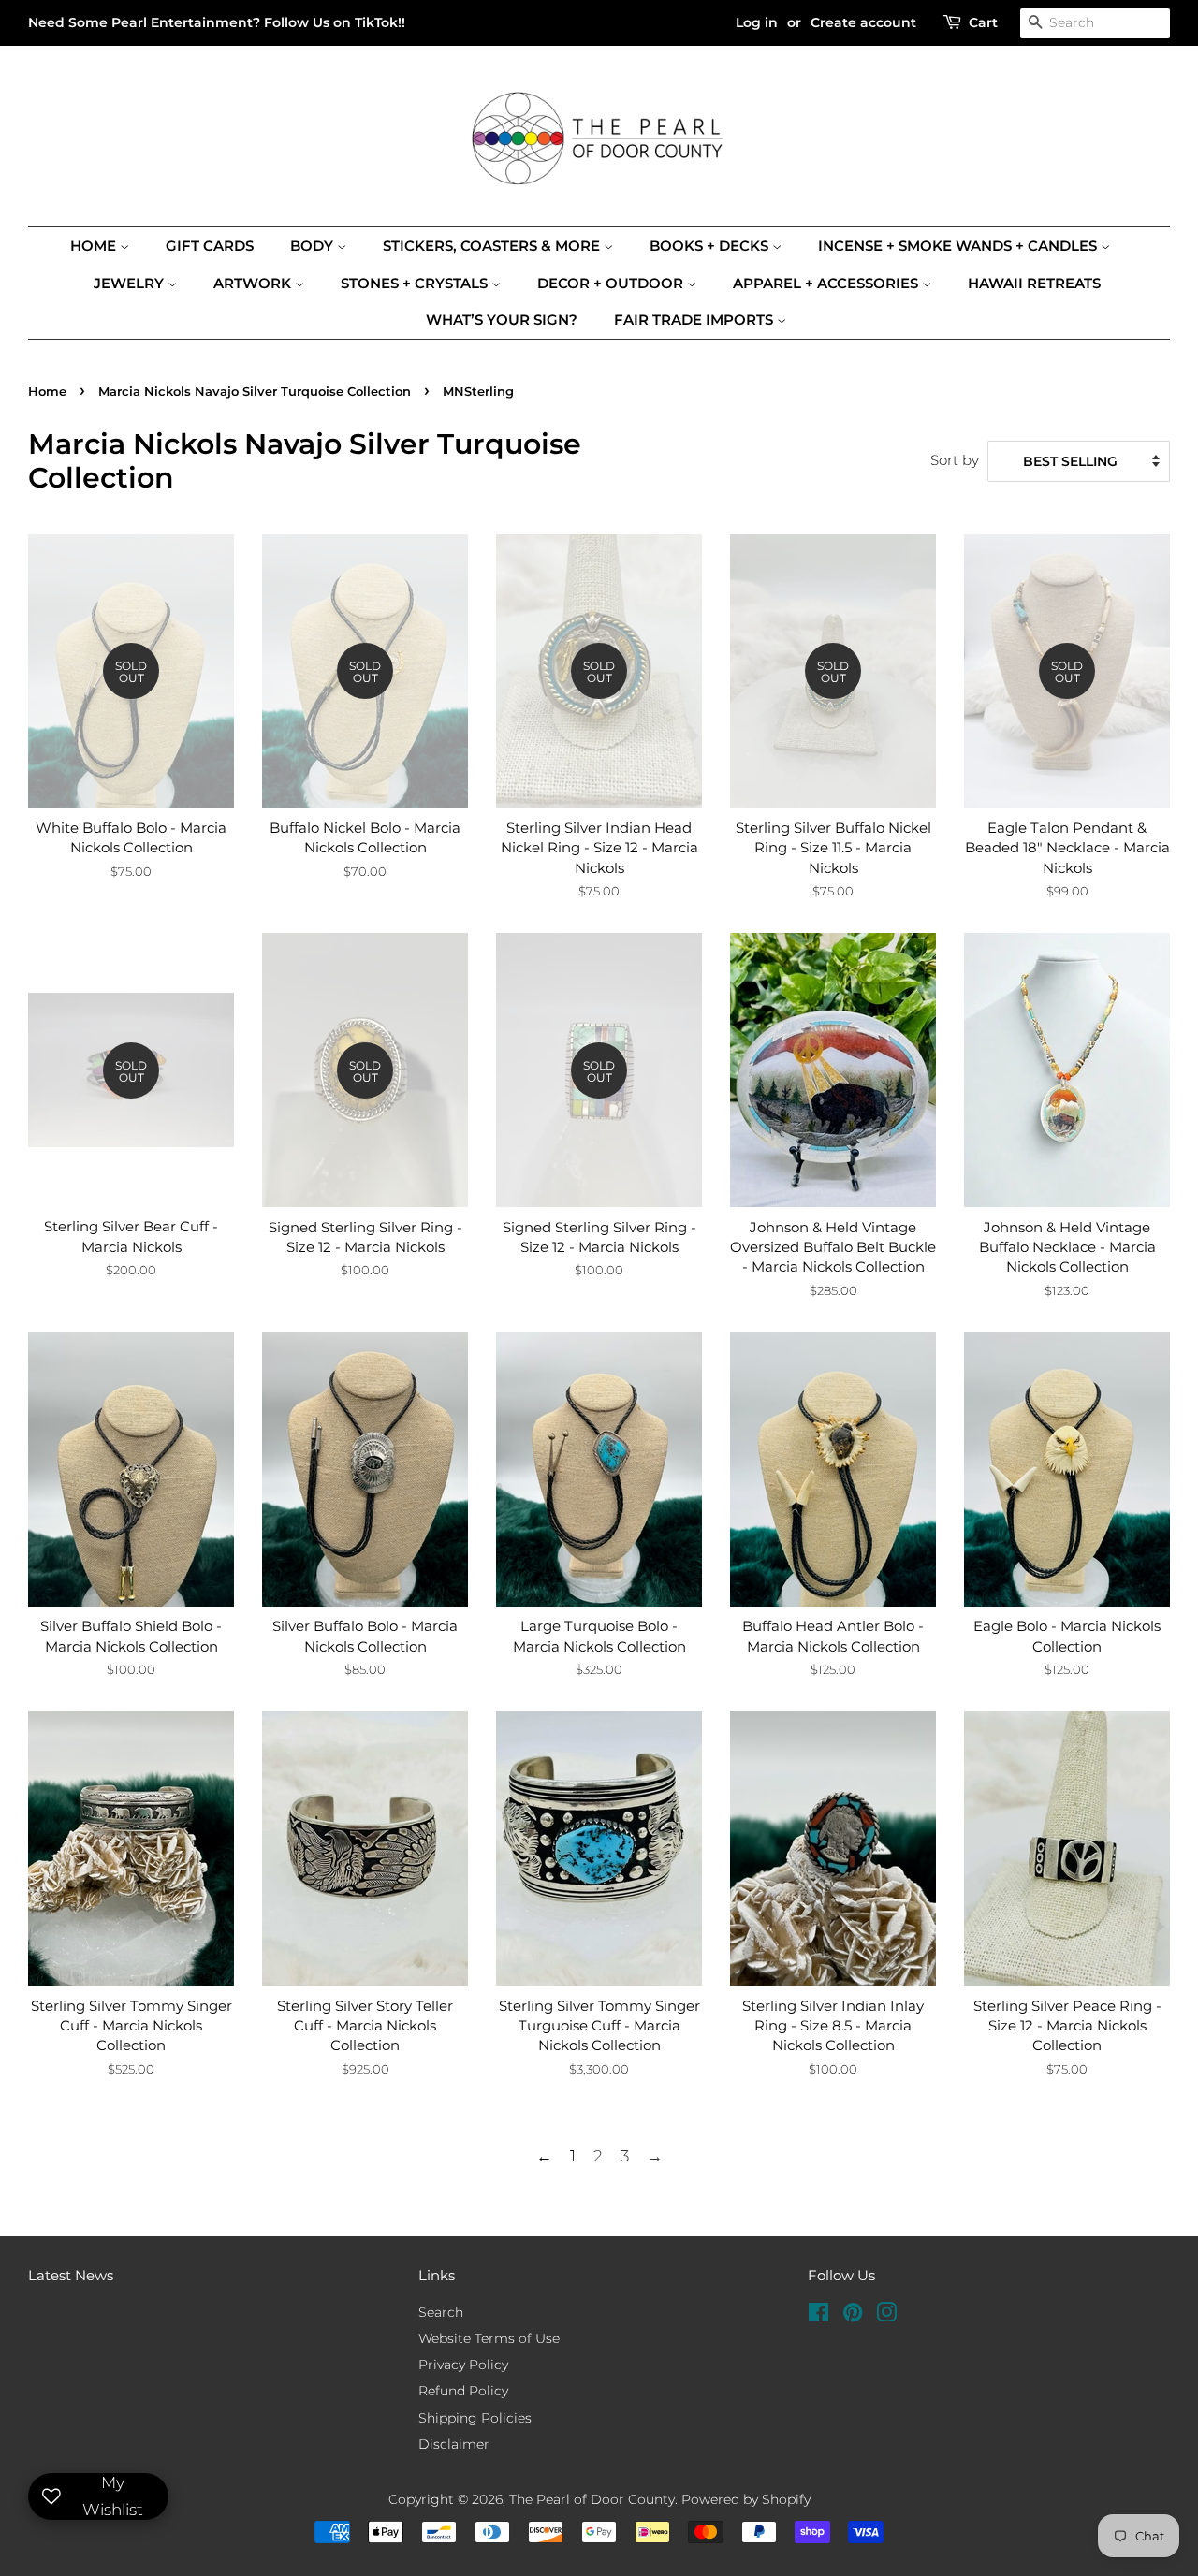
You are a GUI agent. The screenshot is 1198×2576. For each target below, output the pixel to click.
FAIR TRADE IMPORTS (695, 320)
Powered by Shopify (746, 2499)
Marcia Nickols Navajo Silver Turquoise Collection (255, 392)
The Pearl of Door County (592, 2499)
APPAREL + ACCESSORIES (827, 283)
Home (95, 246)
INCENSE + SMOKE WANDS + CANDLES (959, 246)
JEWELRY (131, 283)
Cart (983, 22)
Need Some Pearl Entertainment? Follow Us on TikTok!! (217, 22)
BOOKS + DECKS (711, 246)
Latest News (71, 2275)
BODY (314, 246)
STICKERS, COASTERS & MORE (493, 246)
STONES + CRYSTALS (416, 283)
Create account (863, 22)
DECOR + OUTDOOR (612, 283)
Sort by (955, 460)
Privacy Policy (463, 2365)
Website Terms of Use (489, 2338)
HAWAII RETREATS (1034, 283)
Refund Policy (463, 2391)
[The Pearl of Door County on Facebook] (818, 2316)
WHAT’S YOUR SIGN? (502, 320)
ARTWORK (254, 283)
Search (441, 2312)
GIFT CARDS (210, 246)
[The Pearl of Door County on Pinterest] (853, 2316)
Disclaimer (454, 2444)
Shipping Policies (475, 2418)
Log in (757, 22)
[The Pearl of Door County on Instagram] (886, 2316)
